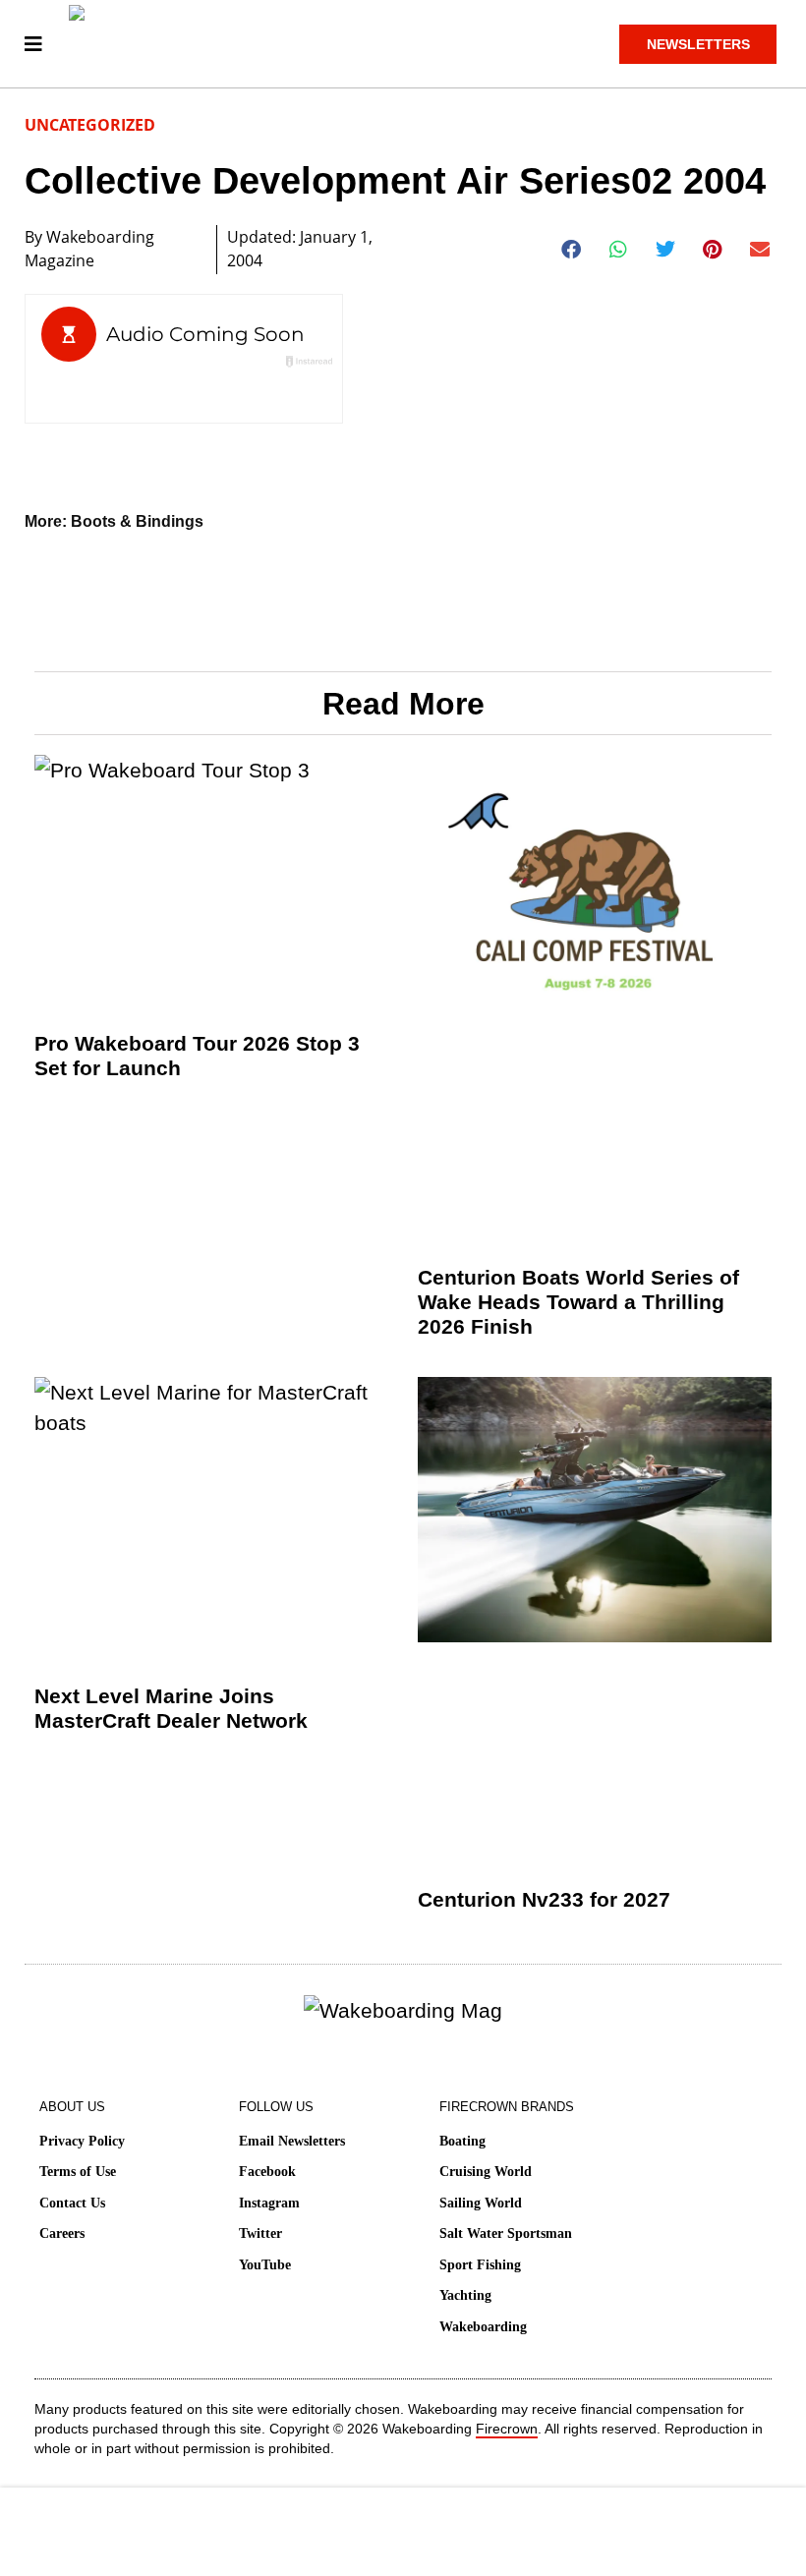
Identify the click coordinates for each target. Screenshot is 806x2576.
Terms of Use (78, 2172)
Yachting (465, 2295)
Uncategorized (90, 125)
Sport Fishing (480, 2265)
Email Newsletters (292, 2141)
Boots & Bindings (137, 521)
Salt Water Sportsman (506, 2233)
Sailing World (481, 2203)
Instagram (269, 2203)
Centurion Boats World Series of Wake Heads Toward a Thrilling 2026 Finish (578, 1302)
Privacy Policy (82, 2141)
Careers (62, 2233)
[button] (572, 250)
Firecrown (507, 2429)
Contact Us (72, 2203)
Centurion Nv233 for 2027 (544, 1899)
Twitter (260, 2233)
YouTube (265, 2265)
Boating (462, 2141)
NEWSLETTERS (698, 44)
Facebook (267, 2172)
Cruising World (486, 2172)
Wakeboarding (483, 2327)
